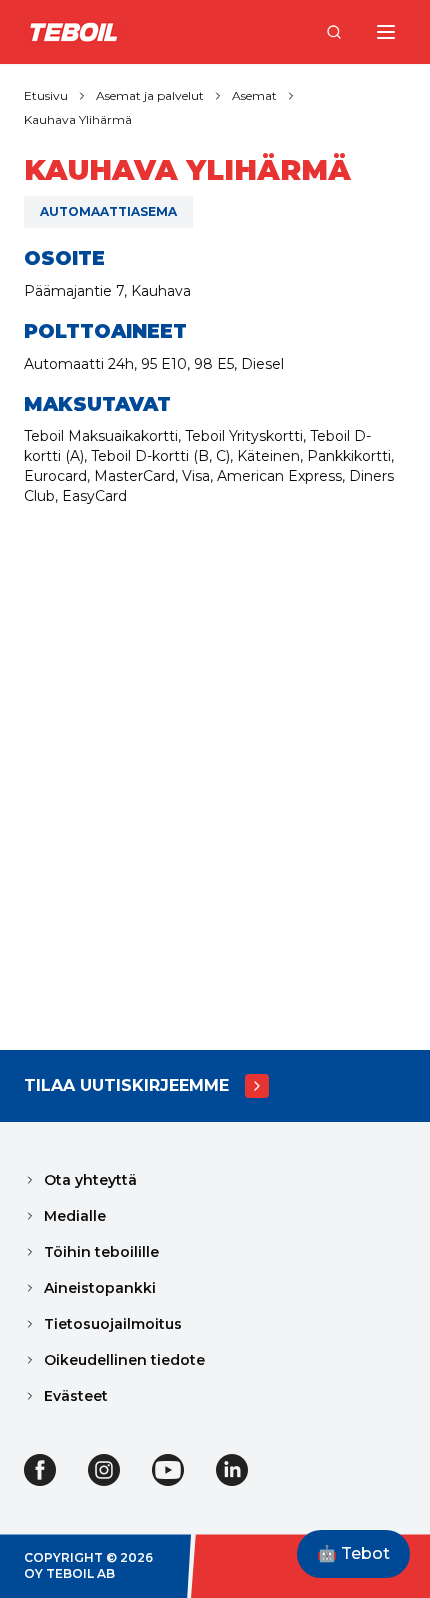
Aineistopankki (100, 1288)
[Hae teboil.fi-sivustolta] (334, 32)
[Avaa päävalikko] (386, 32)
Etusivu (46, 95)
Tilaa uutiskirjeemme (126, 1085)
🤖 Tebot (353, 1553)
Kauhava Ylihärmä (78, 119)
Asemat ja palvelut (150, 95)
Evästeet (76, 1396)
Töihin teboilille (101, 1252)
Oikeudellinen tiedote (124, 1360)
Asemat (254, 95)
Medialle (75, 1216)
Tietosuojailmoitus (113, 1324)
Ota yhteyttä (90, 1180)
